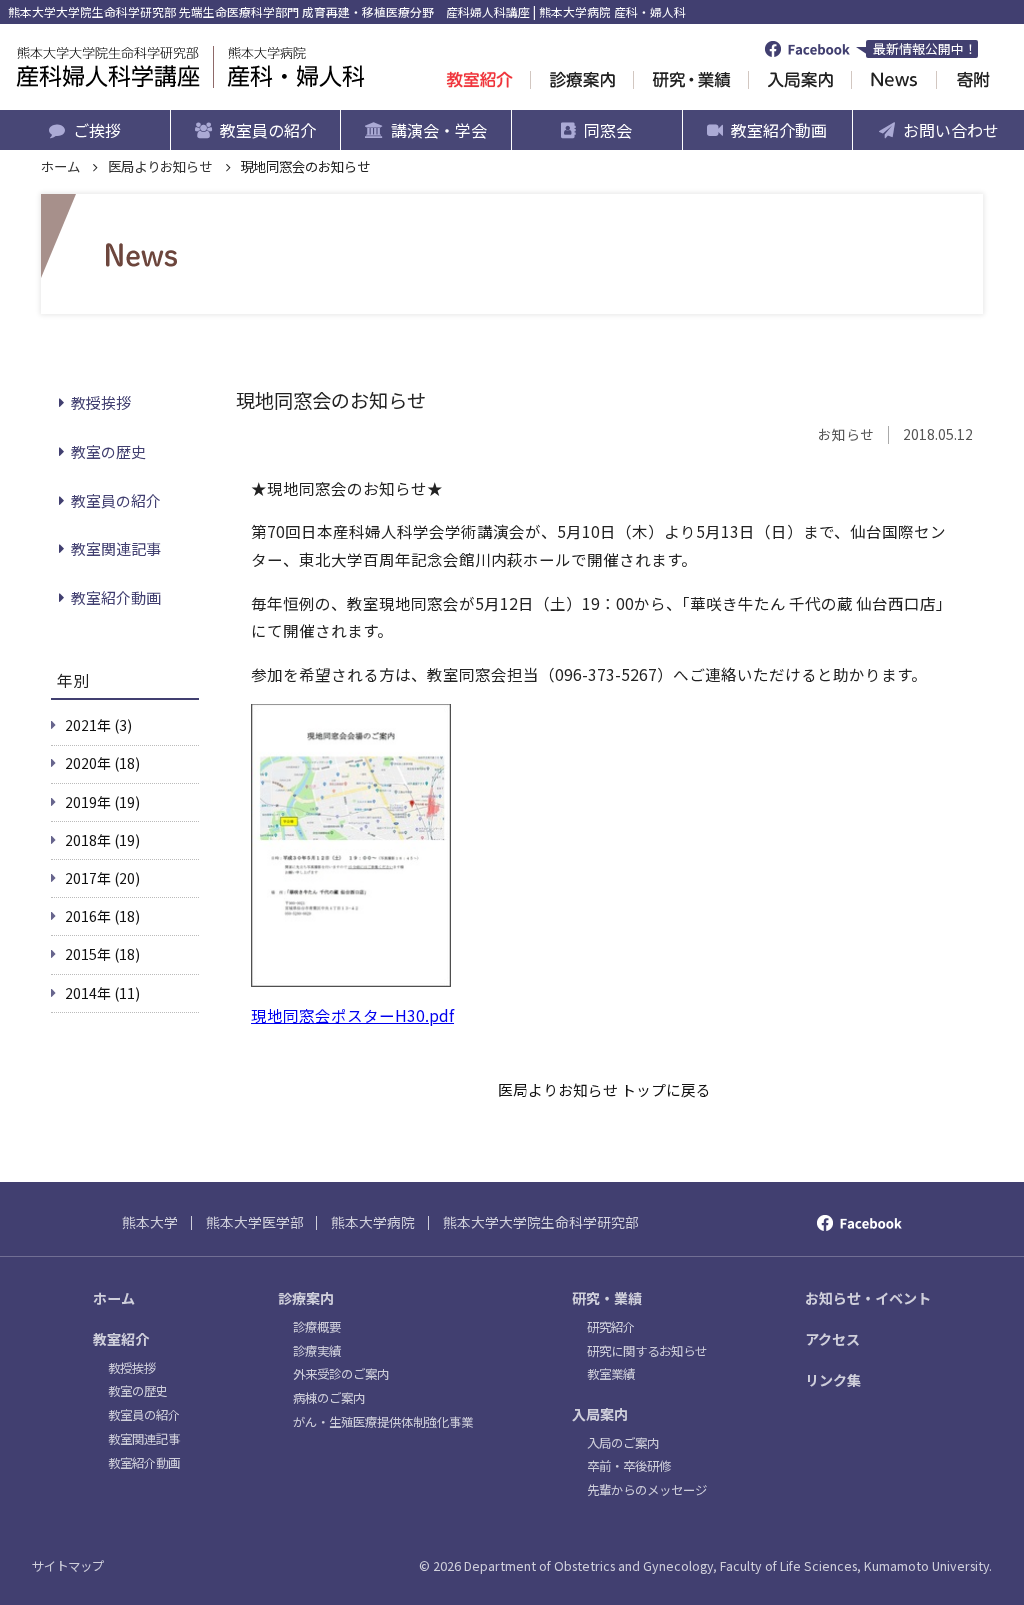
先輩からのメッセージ (647, 1490)
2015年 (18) (102, 954)
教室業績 (611, 1374)
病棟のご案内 (329, 1398)
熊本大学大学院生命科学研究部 (541, 1222)
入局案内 (600, 1414)
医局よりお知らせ (160, 166)
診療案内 (306, 1298)
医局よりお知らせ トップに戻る (604, 1089)
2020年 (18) (102, 763)
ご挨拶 (97, 130)
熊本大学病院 (373, 1222)
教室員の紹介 (268, 130)
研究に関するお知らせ (647, 1351)
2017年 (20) (102, 878)
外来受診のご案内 (341, 1374)
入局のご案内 (623, 1443)
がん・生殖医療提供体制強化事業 (383, 1422)
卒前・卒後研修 (629, 1466)
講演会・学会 (439, 130)
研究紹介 (611, 1327)
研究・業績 (607, 1298)
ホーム (60, 166)
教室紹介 (121, 1339)
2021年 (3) (98, 725)
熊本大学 (150, 1222)
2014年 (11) (102, 993)
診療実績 (317, 1351)
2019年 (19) (102, 802)
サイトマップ (68, 1566)
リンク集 (833, 1380)
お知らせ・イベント (868, 1298)
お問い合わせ (951, 130)
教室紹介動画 (779, 130)
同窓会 (608, 130)
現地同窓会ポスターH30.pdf (352, 1015)
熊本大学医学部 (255, 1222)
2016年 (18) (102, 916)
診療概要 (317, 1327)
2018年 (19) (102, 840)
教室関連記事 (116, 548)
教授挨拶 (101, 402)
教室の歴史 (108, 451)
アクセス (832, 1339)
